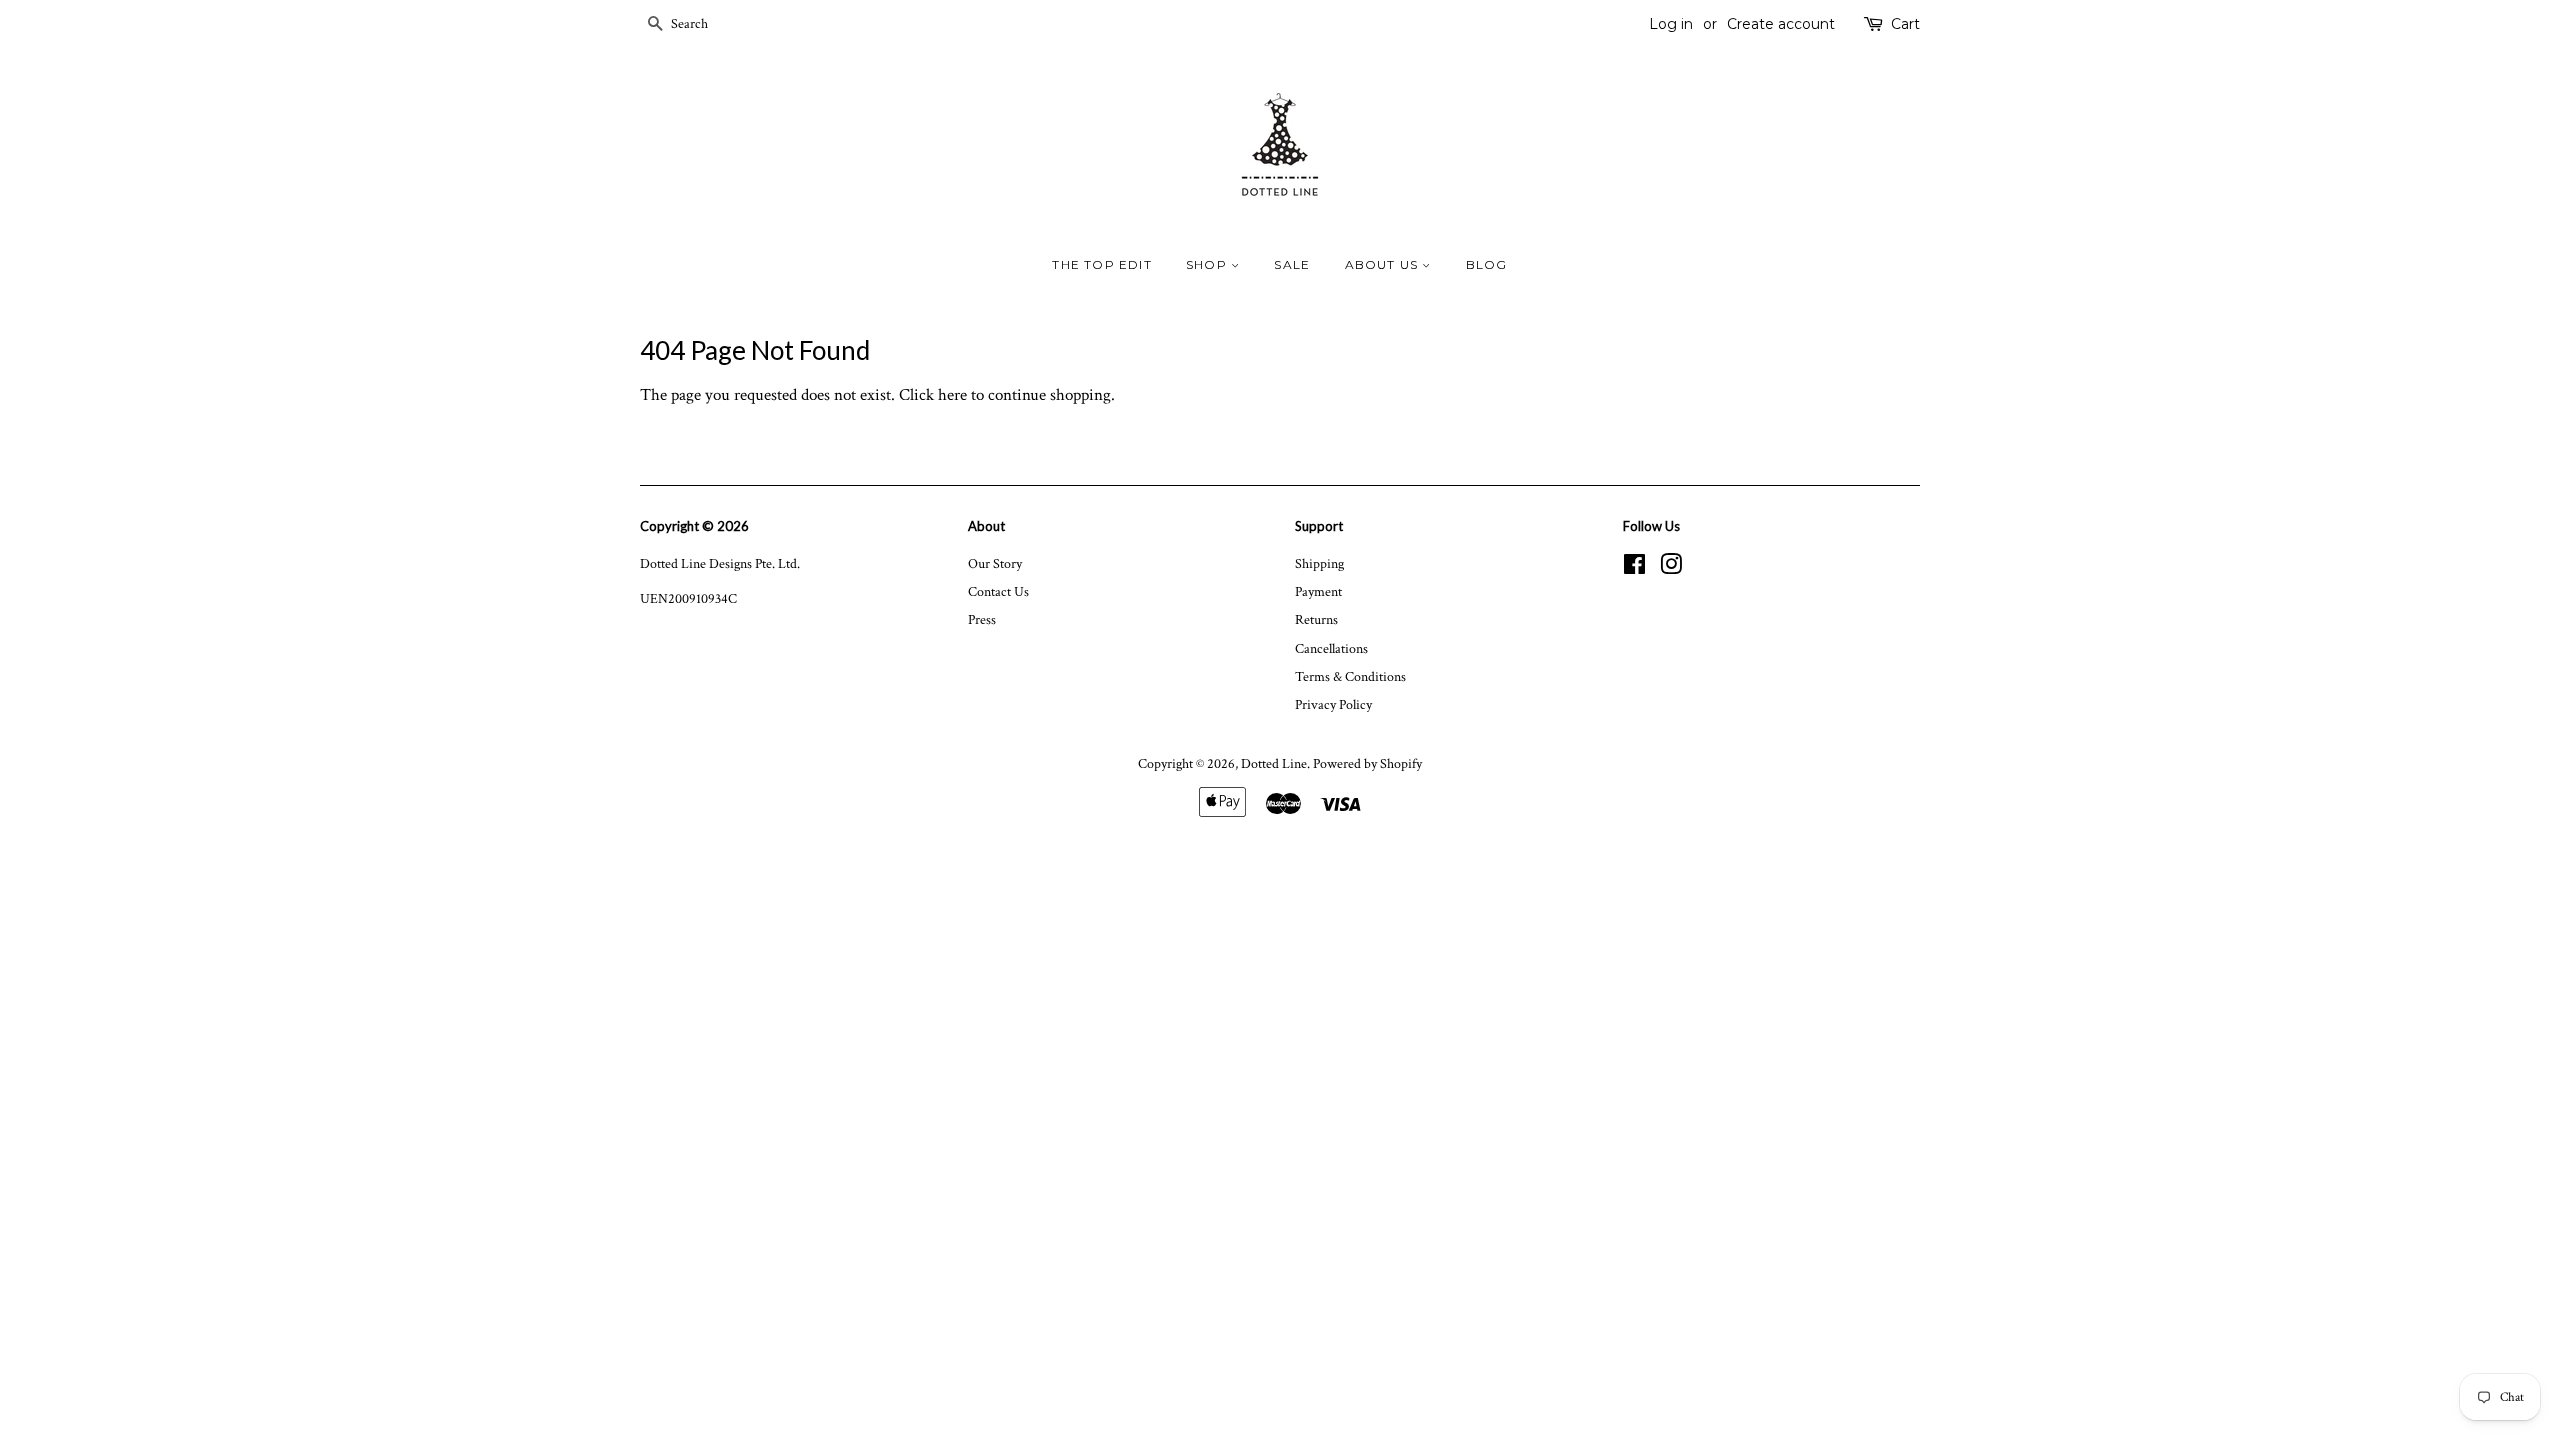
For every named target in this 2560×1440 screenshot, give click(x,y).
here (952, 395)
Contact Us (998, 591)
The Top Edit (1101, 264)
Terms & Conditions (1350, 676)
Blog (1487, 264)
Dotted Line (1274, 763)
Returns (1316, 619)
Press (982, 619)
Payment (1318, 591)
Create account (1781, 24)
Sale (1292, 264)
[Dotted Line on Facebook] (1634, 568)
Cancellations (1331, 648)
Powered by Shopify (1367, 763)
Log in (1671, 24)
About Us (1384, 264)
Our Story (995, 563)
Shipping (1319, 563)
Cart (1905, 24)
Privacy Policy (1333, 704)
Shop (1208, 264)
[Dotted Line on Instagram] (1671, 568)
